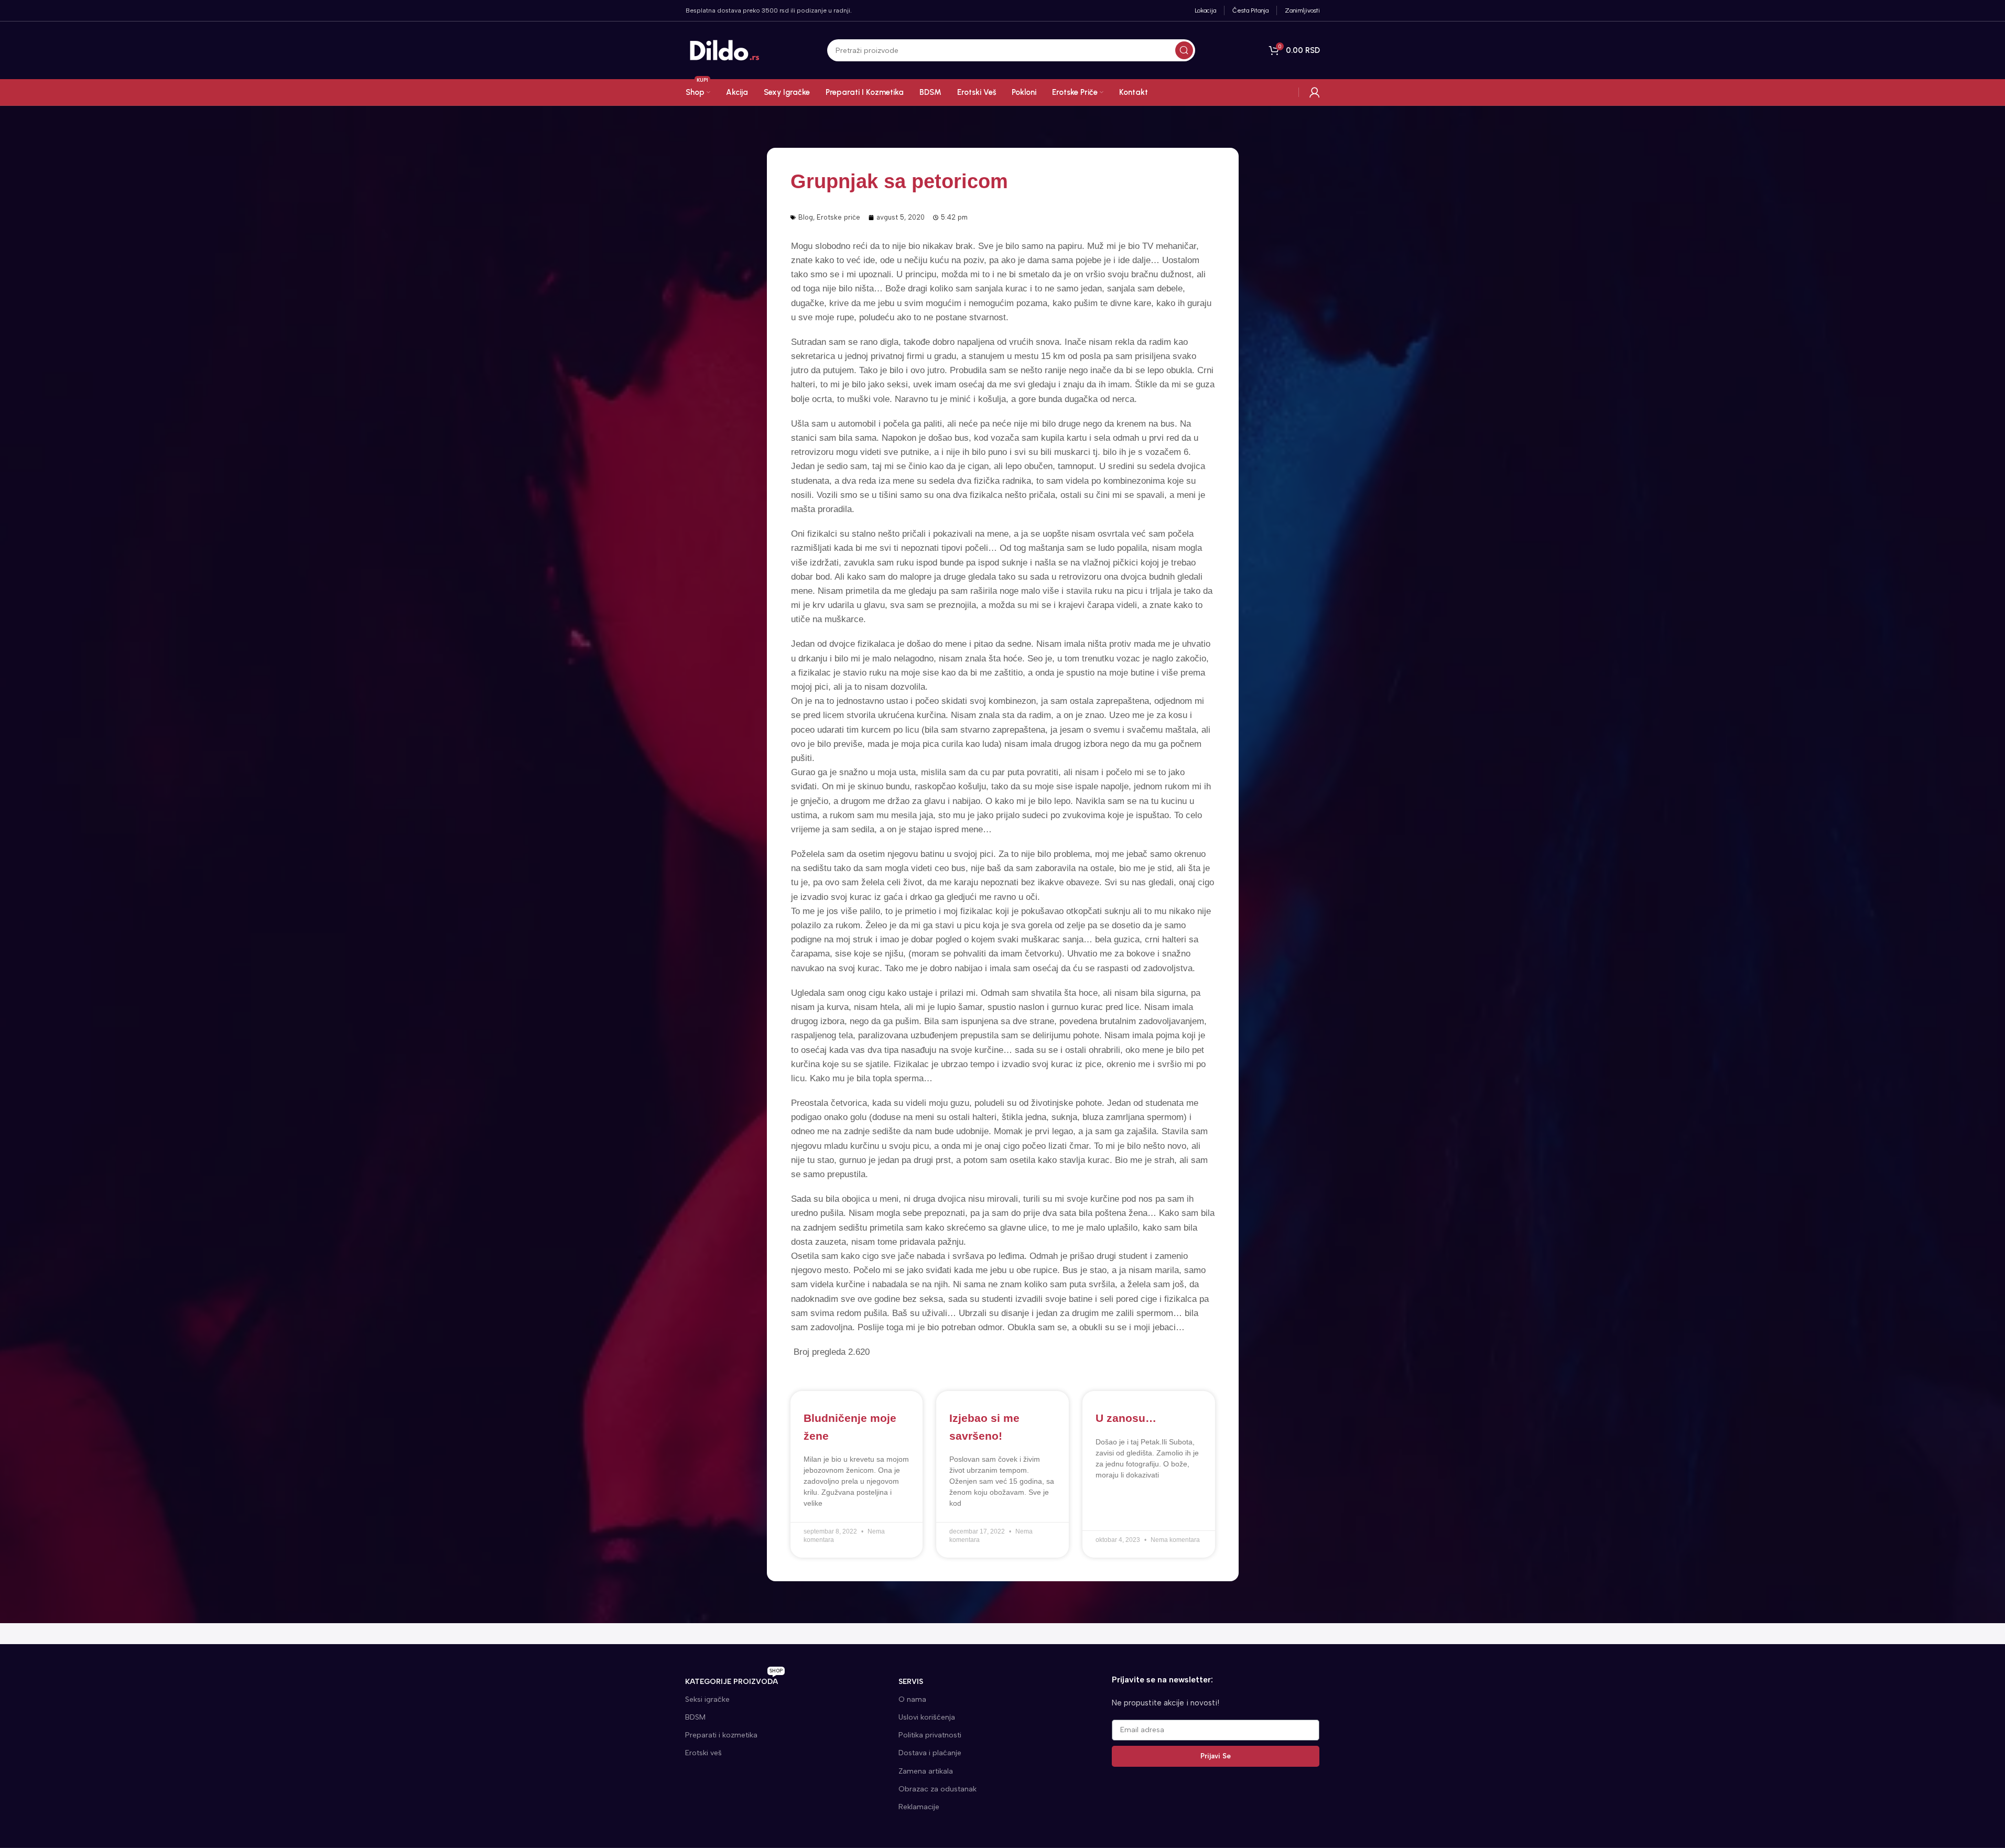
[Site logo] (725, 50)
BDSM (695, 1717)
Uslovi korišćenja (927, 1717)
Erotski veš (703, 1753)
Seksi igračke (707, 1699)
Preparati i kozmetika (721, 1735)
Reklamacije (919, 1807)
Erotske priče (838, 217)
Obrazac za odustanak (938, 1789)
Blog (806, 217)
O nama (912, 1699)
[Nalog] (1315, 92)
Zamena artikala (926, 1771)
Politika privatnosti (930, 1735)
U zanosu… (1126, 1418)
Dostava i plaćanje (930, 1753)
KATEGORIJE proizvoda (734, 1679)
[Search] (1184, 50)
